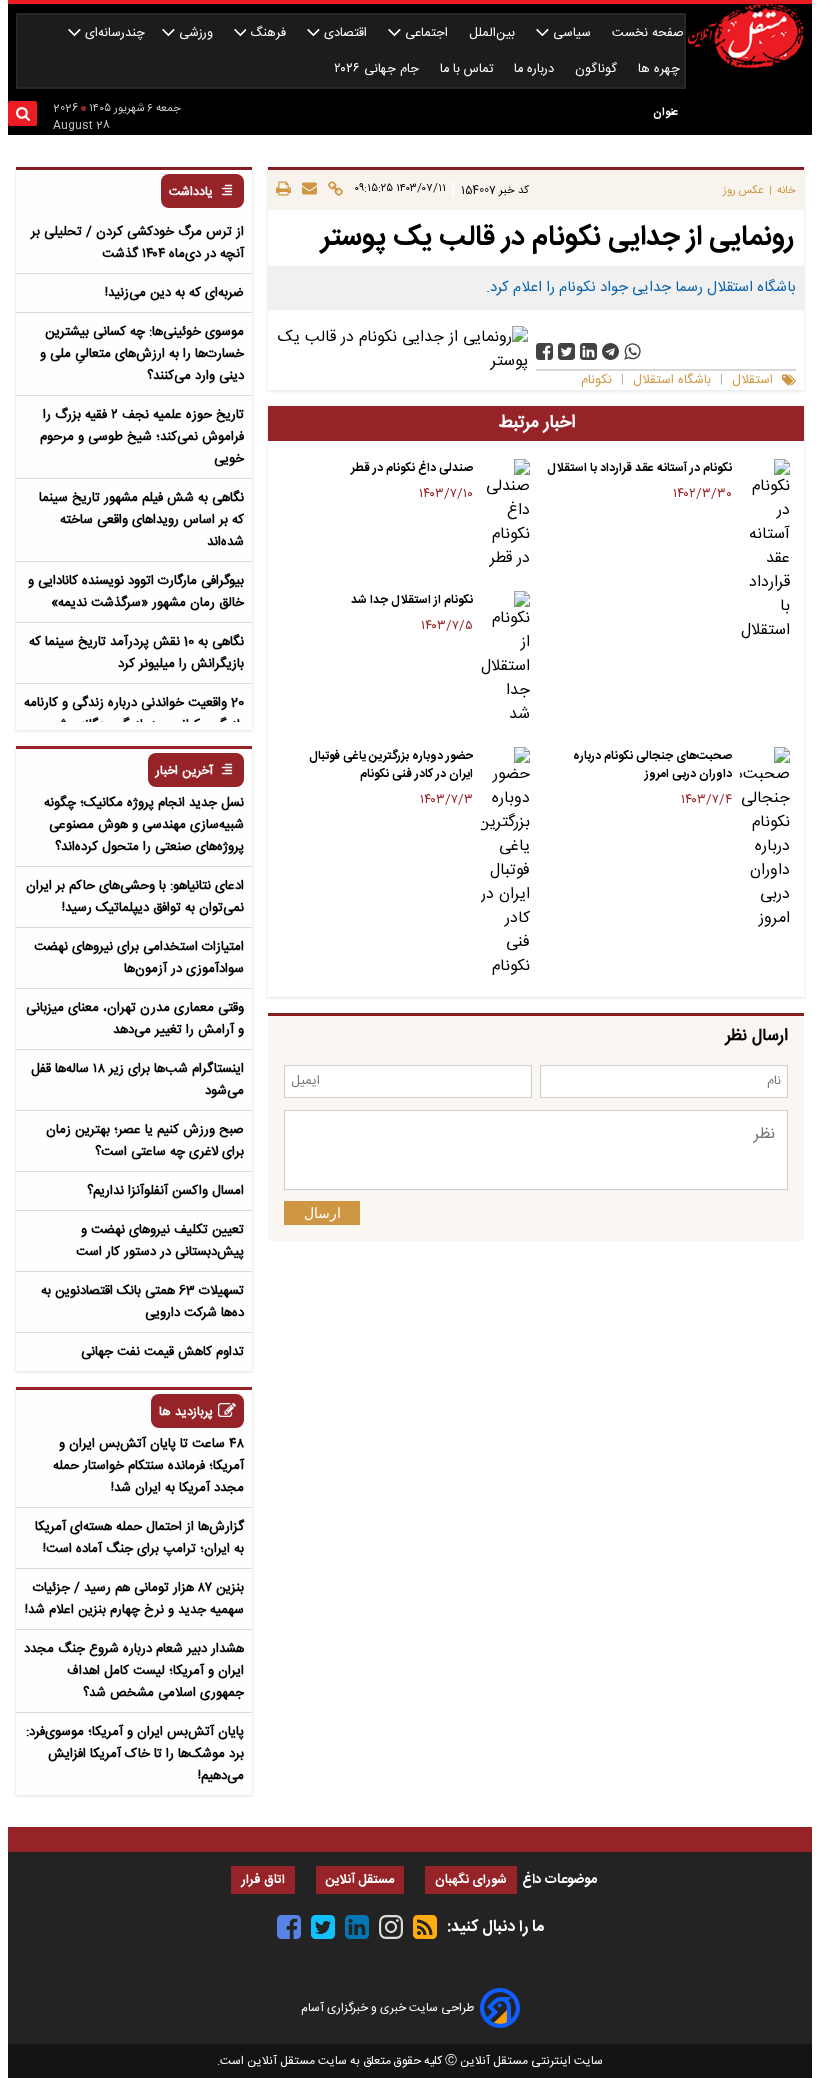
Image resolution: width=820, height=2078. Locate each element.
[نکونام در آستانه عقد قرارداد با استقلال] (765, 551)
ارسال (322, 1213)
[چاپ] (283, 190)
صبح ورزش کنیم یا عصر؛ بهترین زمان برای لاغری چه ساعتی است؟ (145, 1141)
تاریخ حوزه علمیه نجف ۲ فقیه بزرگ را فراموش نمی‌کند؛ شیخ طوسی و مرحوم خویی (142, 437)
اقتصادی (345, 33)
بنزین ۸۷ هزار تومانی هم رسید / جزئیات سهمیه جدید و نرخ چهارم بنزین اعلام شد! (134, 1599)
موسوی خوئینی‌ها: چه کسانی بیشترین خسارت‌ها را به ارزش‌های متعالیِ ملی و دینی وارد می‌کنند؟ (142, 354)
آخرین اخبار (184, 771)
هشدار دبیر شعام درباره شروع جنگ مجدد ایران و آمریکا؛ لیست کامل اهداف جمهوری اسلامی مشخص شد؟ (134, 1671)
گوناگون (598, 69)
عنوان (665, 112)
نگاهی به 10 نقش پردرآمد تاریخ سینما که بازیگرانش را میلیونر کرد (136, 653)
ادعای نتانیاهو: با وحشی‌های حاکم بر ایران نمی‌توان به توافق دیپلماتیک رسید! (135, 897)
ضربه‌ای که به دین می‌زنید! (174, 293)
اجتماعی (426, 33)
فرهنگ (268, 33)
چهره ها (661, 69)
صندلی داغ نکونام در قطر (412, 468)
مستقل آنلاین (360, 1880)
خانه (786, 190)
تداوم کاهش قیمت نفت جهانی (162, 1352)
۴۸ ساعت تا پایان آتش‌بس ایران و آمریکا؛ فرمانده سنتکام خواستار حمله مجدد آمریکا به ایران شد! (148, 1466)
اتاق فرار (263, 1880)
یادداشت (191, 192)
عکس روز (743, 190)
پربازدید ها (186, 1412)
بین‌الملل (494, 33)
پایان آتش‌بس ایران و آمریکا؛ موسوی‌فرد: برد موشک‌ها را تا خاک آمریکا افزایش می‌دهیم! (135, 1754)
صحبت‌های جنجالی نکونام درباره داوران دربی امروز (652, 765)
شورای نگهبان (471, 1880)
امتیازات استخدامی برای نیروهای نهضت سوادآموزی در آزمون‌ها (139, 958)
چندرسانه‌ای (113, 33)
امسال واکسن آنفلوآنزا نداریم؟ (165, 1191)
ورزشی (196, 33)
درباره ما (536, 69)
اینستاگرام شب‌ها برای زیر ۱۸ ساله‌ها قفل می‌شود (137, 1080)
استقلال (752, 380)
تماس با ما (468, 69)
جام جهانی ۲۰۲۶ (378, 69)
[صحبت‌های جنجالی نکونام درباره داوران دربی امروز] (765, 839)
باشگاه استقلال (672, 380)
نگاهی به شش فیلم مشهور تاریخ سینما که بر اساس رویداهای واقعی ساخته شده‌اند (141, 520)
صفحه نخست (648, 33)
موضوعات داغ (559, 1880)
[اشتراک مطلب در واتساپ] (632, 351)
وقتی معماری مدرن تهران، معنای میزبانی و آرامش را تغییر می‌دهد (135, 1019)
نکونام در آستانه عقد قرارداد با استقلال (639, 468)
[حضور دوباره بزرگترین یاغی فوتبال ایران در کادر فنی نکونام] (506, 863)
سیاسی (572, 33)
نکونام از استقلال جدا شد (412, 600)
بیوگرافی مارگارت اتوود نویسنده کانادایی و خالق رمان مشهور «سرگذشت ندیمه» (136, 592)
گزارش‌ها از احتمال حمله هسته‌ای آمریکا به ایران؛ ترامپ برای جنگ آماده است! (139, 1538)
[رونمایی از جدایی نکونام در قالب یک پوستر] (610, 351)
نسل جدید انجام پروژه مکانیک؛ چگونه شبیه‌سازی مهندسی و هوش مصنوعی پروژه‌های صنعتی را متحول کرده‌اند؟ (144, 825)
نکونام (596, 380)
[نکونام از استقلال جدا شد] (506, 659)
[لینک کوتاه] (332, 190)
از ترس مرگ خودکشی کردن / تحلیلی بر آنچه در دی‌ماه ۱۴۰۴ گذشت (137, 243)
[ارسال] (306, 190)
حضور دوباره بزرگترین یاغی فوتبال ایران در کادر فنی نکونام (391, 765)
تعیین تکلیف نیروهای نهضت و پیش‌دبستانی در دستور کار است (160, 1241)
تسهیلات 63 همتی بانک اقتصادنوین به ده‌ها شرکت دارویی (142, 1302)
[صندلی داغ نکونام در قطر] (506, 515)
